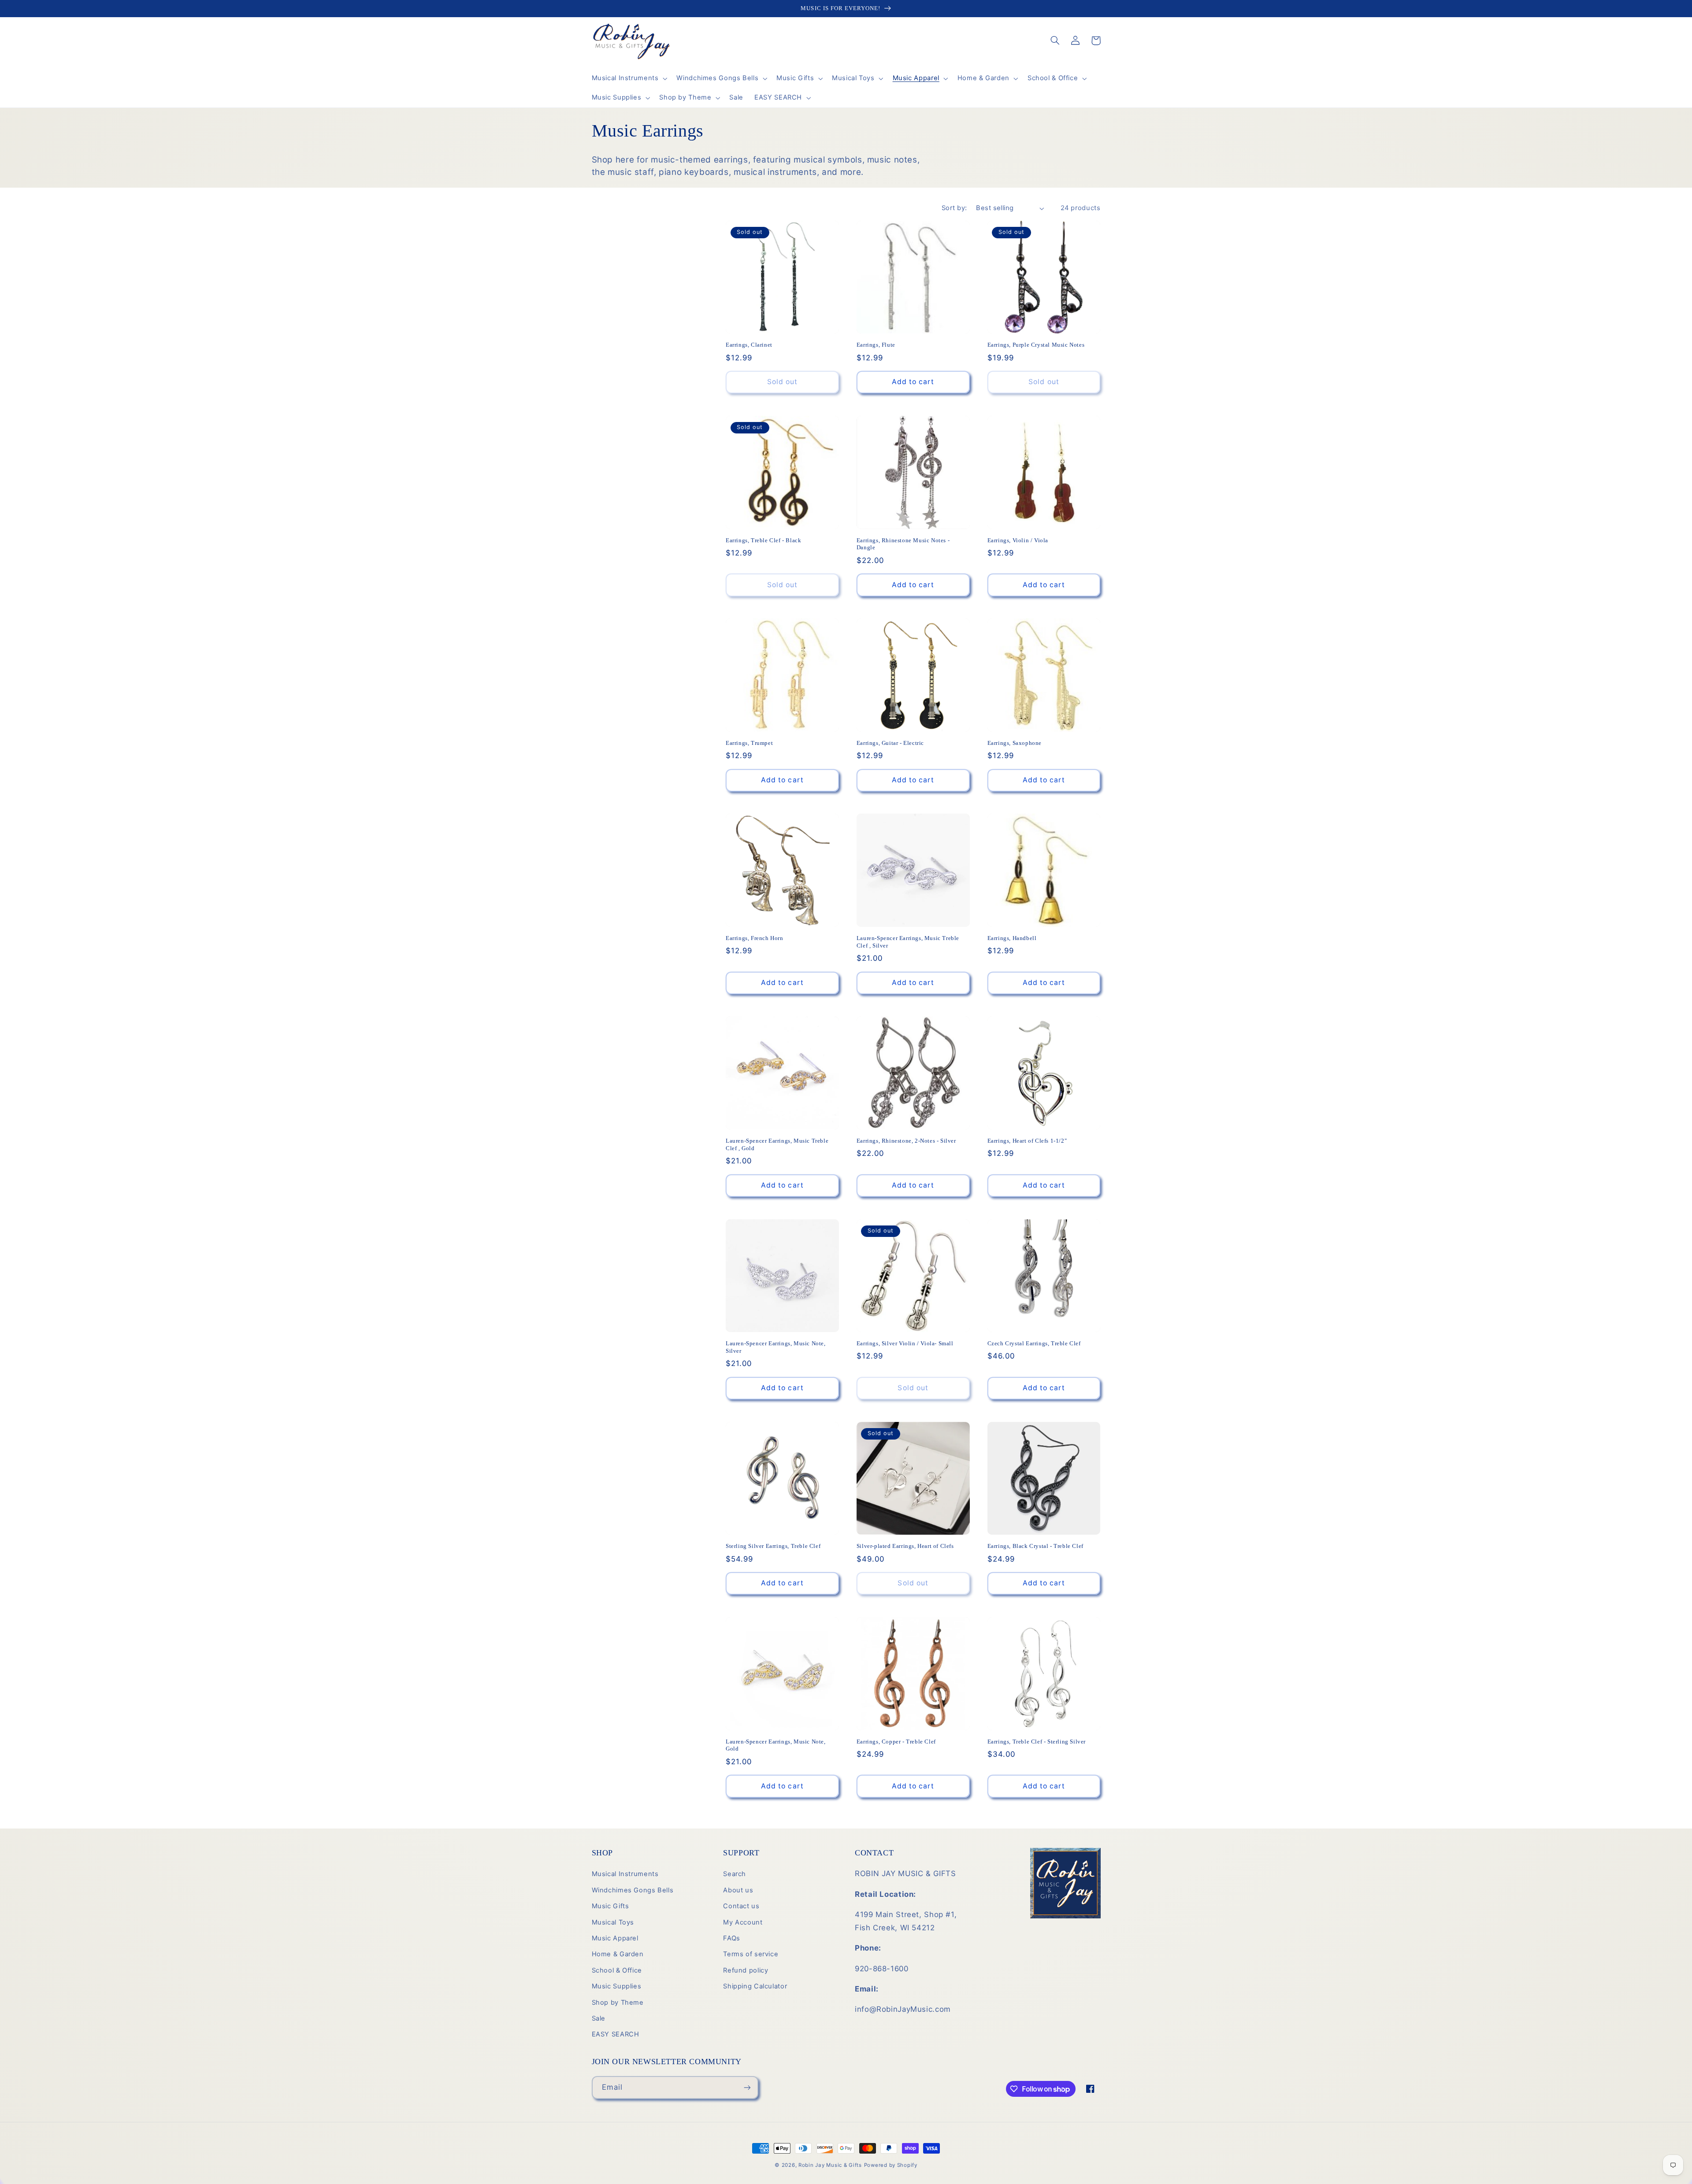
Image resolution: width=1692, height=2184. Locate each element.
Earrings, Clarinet (749, 345)
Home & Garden (618, 1954)
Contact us (741, 1906)
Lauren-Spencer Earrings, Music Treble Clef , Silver (908, 942)
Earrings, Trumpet (749, 743)
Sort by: (954, 208)
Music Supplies (617, 1986)
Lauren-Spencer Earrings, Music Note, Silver (776, 1347)
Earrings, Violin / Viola (1018, 540)
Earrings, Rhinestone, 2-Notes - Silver (906, 1141)
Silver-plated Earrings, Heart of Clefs (905, 1546)
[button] (629, 78)
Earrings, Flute (876, 345)
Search (735, 1874)
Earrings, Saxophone (1015, 743)
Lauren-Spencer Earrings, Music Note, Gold (776, 1745)
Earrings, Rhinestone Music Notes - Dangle (903, 544)
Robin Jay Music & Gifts (830, 2165)
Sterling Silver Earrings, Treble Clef (773, 1546)
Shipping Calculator (755, 1986)
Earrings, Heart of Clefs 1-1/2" (1027, 1141)
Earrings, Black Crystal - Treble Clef (1035, 1546)
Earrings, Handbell (1012, 938)
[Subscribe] (747, 2087)
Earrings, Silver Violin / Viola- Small (905, 1343)
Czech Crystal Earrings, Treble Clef (1034, 1343)
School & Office (617, 1970)
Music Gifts (610, 1906)
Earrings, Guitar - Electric (890, 743)
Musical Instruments (625, 1874)
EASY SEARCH (616, 2034)
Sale (599, 2018)
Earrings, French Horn (755, 938)
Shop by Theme (618, 2003)
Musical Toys (613, 1922)
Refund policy (746, 1970)
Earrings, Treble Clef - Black (763, 540)
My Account (743, 1922)
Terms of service (751, 1954)
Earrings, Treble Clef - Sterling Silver (1037, 1742)
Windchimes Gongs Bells (633, 1890)
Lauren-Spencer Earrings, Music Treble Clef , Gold (777, 1144)
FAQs (732, 1938)
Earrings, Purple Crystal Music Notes (1036, 345)
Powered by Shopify (891, 2165)
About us (738, 1890)
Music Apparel (615, 1938)
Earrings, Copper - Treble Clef (896, 1742)
